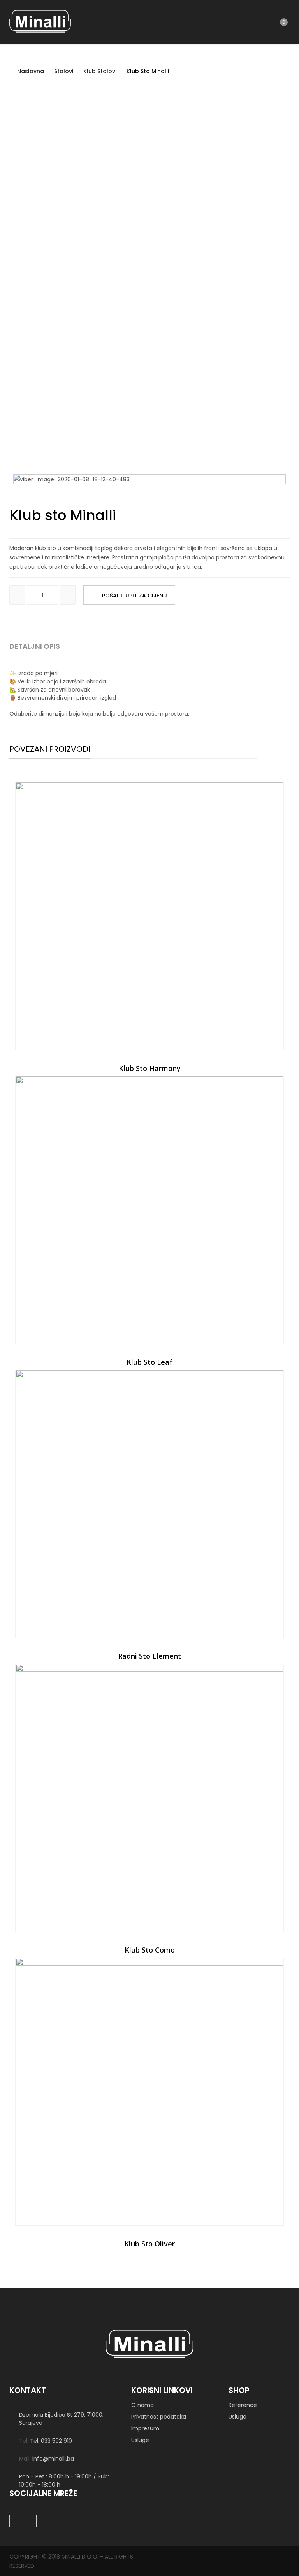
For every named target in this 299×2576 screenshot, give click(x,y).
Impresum (145, 2428)
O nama (142, 2405)
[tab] (44, 649)
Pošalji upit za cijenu (135, 596)
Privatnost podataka (159, 2417)
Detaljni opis (35, 646)
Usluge (140, 2440)
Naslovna (31, 71)
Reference (243, 2405)
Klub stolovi (100, 71)
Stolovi (64, 71)
